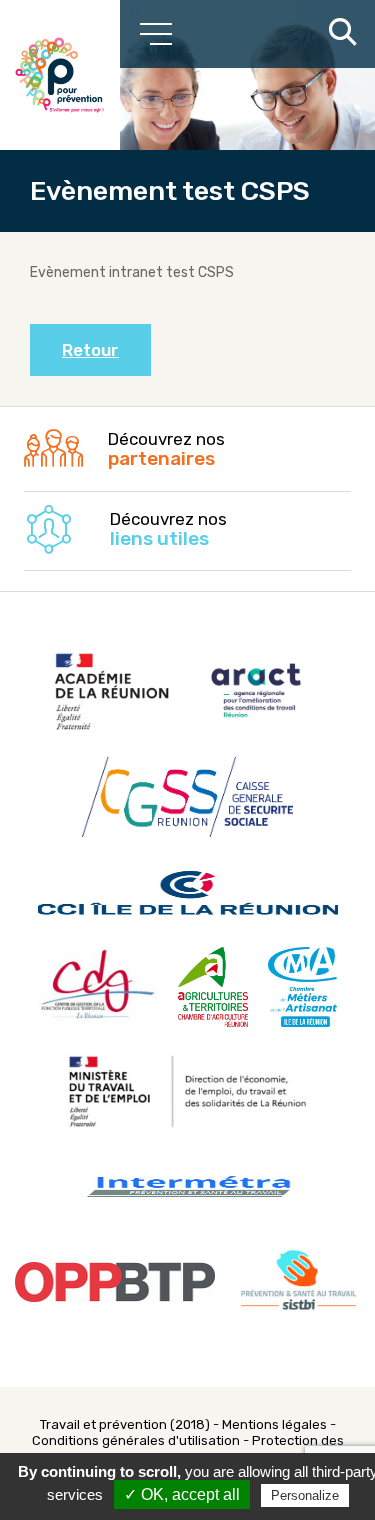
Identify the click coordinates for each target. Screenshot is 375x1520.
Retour (90, 350)
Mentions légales (274, 1424)
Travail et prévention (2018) (125, 1424)
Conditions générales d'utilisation (136, 1440)
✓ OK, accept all (182, 1494)
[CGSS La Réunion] (60, 75)
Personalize (305, 1495)
